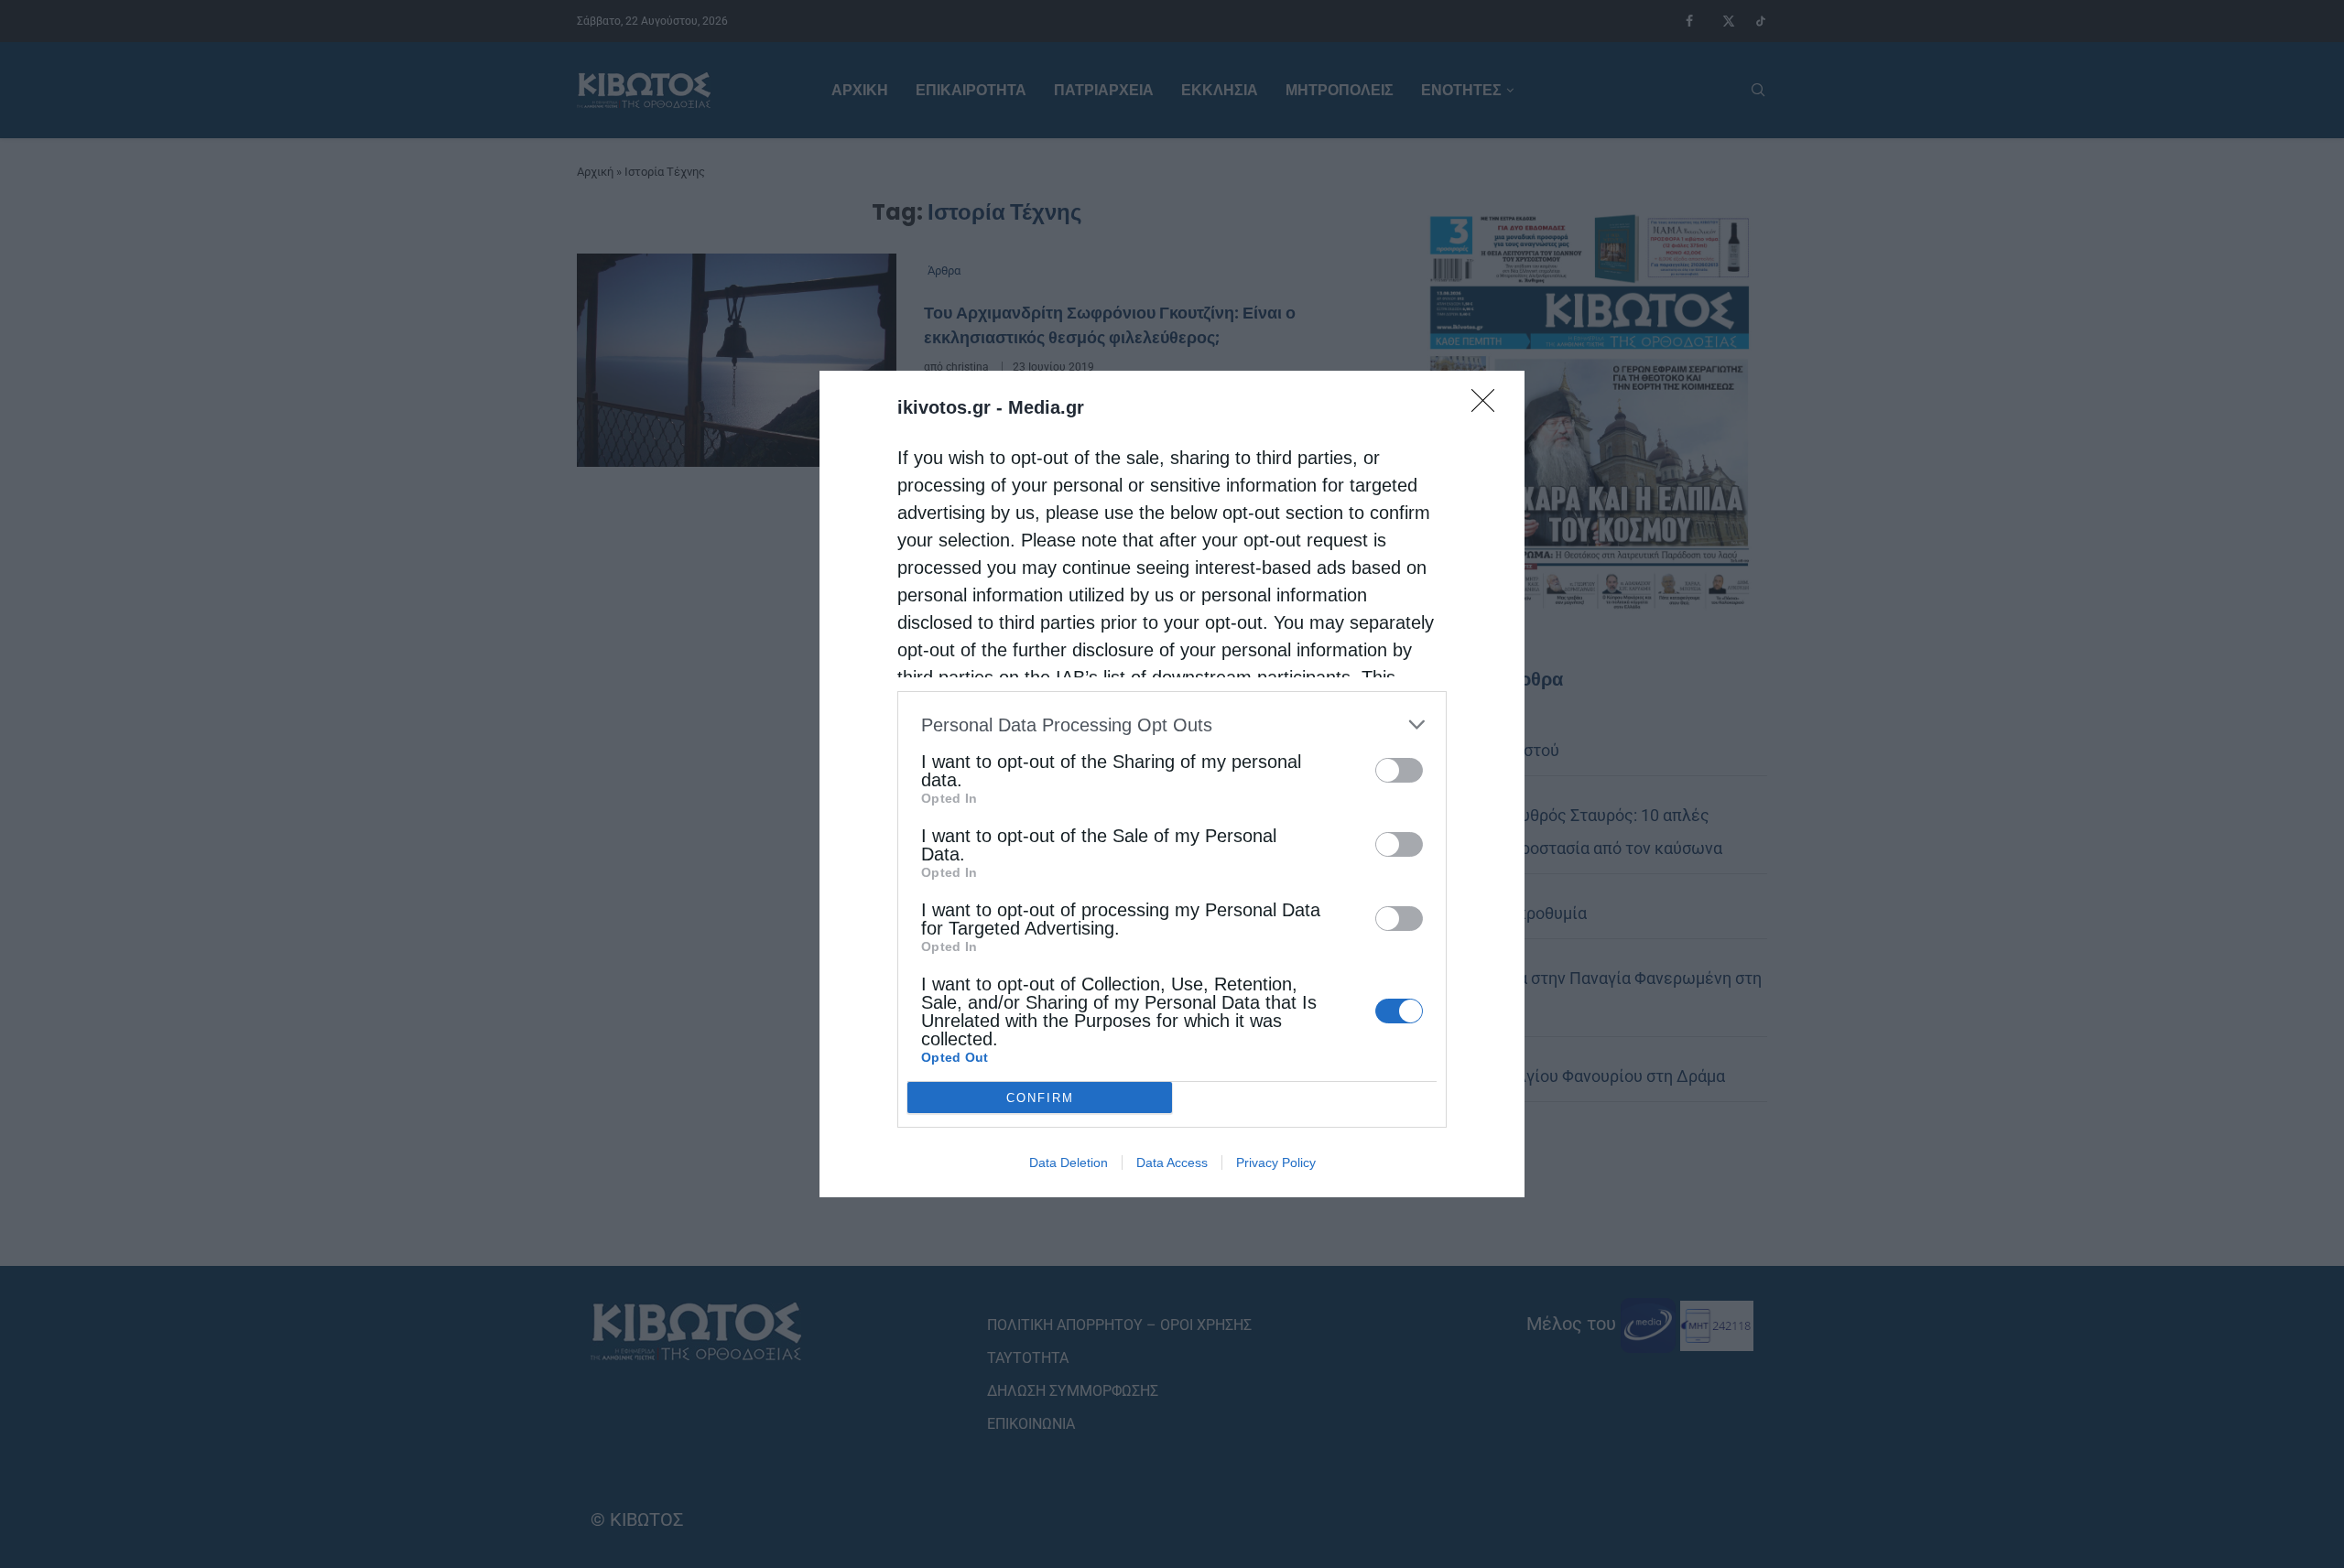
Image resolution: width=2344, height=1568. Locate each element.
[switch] (1399, 770)
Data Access (1172, 1162)
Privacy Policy (1276, 1162)
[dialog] (1172, 784)
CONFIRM (1040, 1098)
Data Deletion (1069, 1162)
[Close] (1489, 406)
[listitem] (1172, 725)
